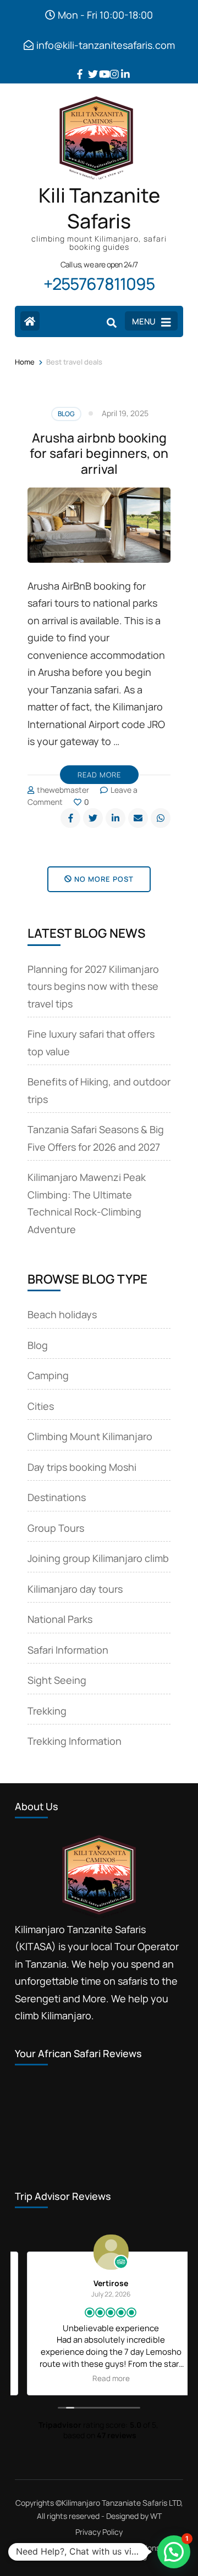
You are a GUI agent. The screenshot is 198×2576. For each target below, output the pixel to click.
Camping (48, 1375)
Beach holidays (62, 1314)
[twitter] (88, 66)
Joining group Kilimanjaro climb (98, 1558)
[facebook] (77, 66)
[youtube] (99, 66)
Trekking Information (75, 1741)
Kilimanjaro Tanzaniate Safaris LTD (121, 2503)
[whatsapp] (161, 818)
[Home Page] (30, 321)
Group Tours (56, 1528)
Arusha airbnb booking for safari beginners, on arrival (99, 453)
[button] (174, 2552)
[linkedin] (121, 66)
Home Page (59, 2548)
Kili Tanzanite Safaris (99, 208)
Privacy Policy (99, 2532)
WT (156, 2516)
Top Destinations (131, 2548)
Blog (66, 414)
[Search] (112, 322)
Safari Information (68, 1650)
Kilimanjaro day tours (75, 1589)
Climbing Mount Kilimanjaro (90, 1436)
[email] (138, 818)
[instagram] (110, 66)
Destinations (57, 1497)
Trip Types (92, 2555)
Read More (99, 775)
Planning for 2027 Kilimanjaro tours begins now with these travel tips (93, 986)
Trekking (47, 1711)
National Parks (60, 1619)
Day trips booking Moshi (82, 1467)
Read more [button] (99, 2378)
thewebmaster (63, 790)
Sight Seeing (57, 1680)
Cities (41, 1406)
